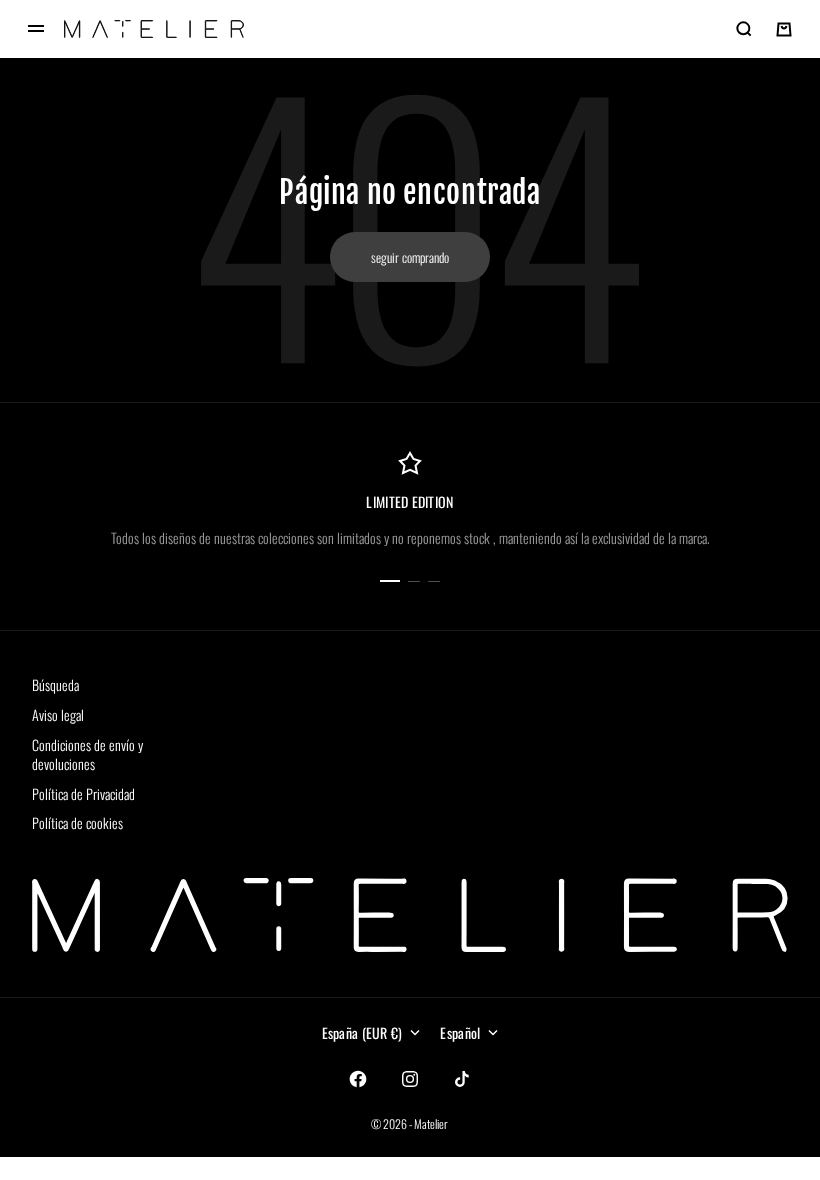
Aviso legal (58, 714)
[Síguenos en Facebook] (358, 1079)
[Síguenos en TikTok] (462, 1079)
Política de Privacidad (83, 793)
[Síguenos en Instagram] (410, 1079)
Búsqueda (55, 684)
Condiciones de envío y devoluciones (87, 754)
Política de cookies (77, 822)
